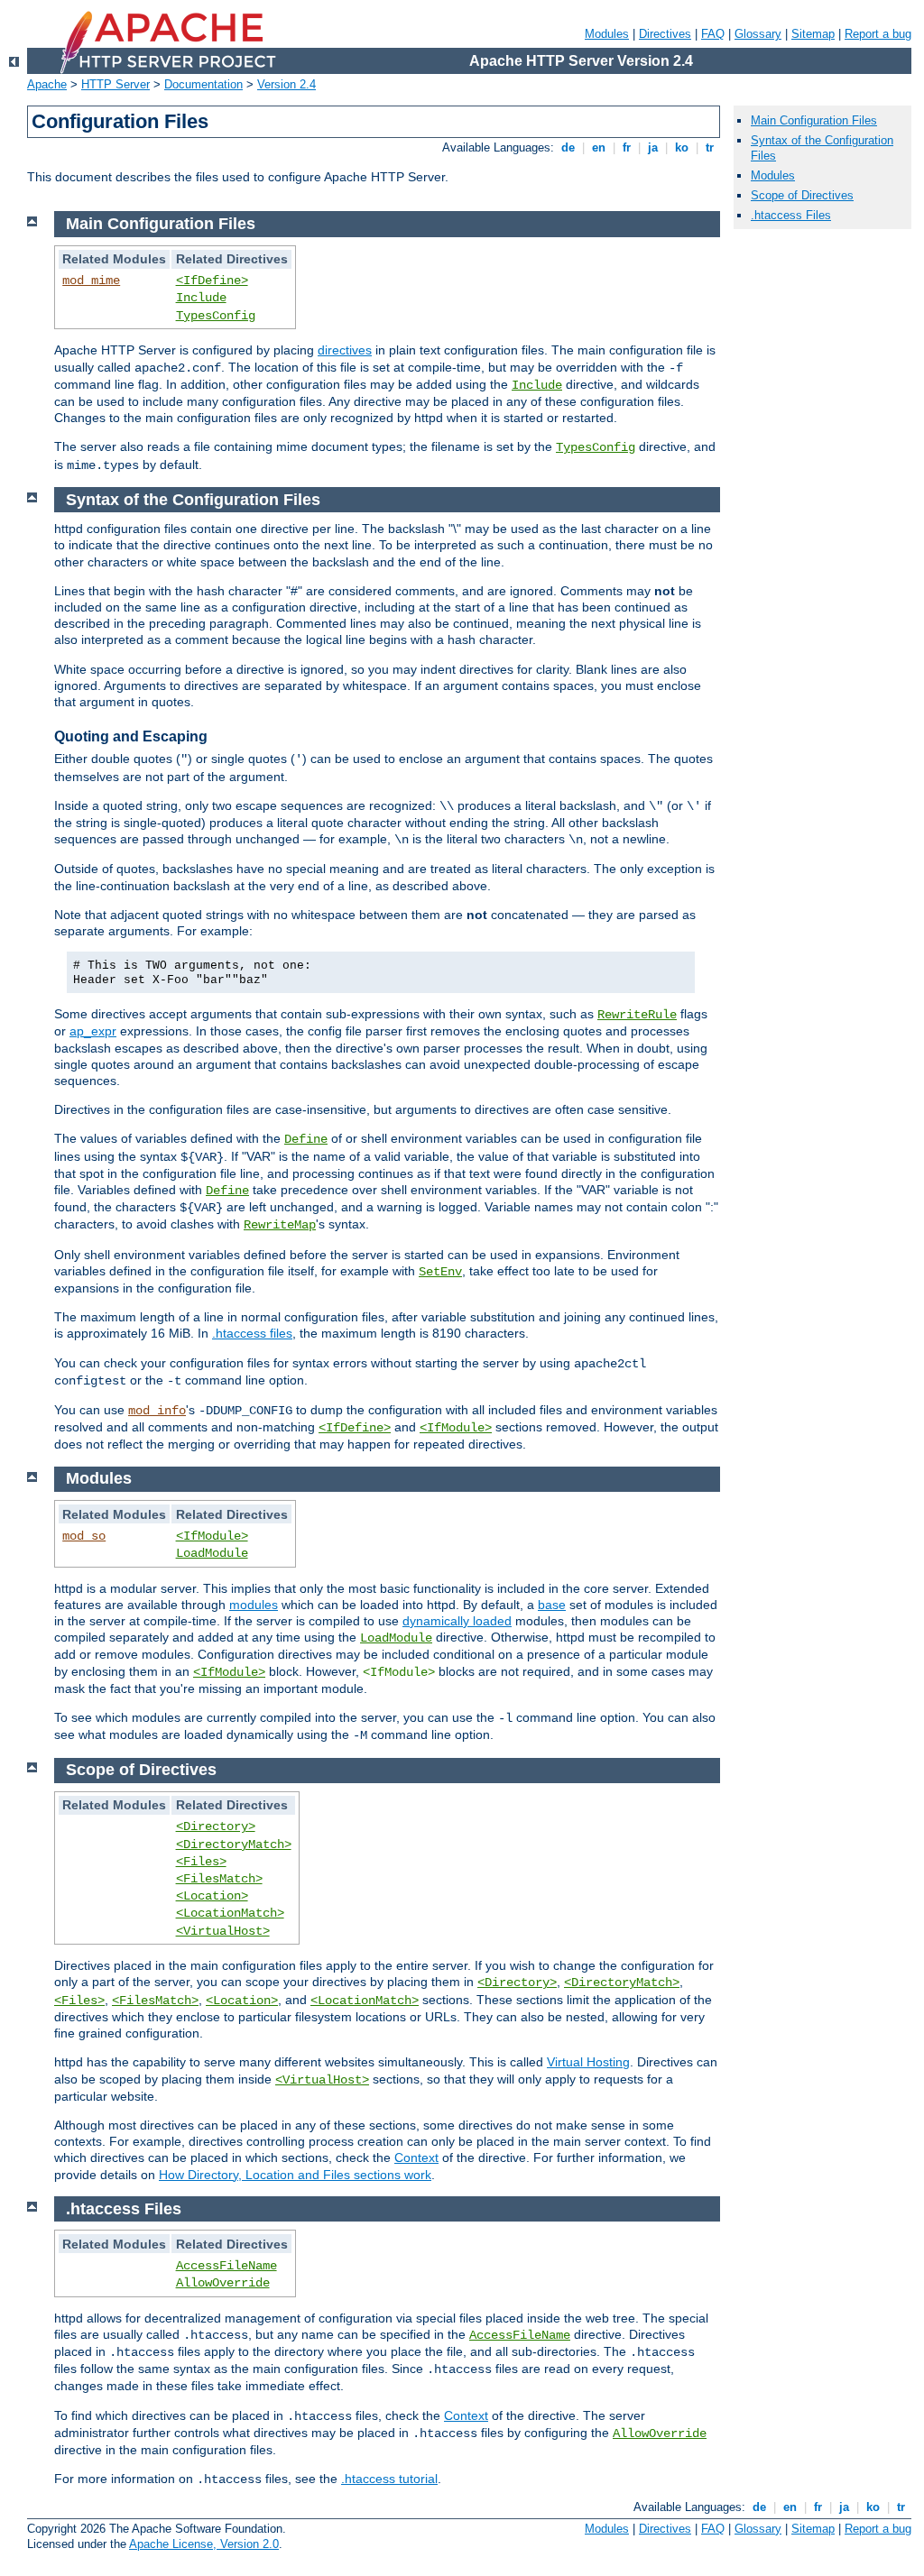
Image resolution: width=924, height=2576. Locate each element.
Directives (665, 34)
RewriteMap (280, 1225)
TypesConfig (216, 316)
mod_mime (91, 281)
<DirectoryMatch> (234, 1845)
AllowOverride (223, 2283)
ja (653, 147)
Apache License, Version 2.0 (204, 2544)
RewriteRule (637, 1015)
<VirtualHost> (223, 1931)
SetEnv (440, 1272)
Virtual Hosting (588, 2062)
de (568, 147)
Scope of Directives (802, 195)
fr (627, 147)
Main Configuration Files (814, 120)
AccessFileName (226, 2266)
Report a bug (878, 34)
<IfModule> (456, 1428)
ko (682, 147)
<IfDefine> (212, 281)
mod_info (157, 1411)
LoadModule (212, 1553)
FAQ (713, 34)
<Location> (212, 1896)
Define (306, 1139)
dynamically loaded (457, 1621)
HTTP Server (115, 84)
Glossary (758, 34)
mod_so (84, 1536)
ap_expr (93, 1031)
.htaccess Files (791, 215)
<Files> (201, 1862)
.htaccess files (252, 1333)
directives (345, 350)
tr (710, 147)
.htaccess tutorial (389, 2479)
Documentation (203, 84)
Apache (47, 84)
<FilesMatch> (219, 1879)
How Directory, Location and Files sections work (295, 2175)
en (599, 147)
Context (416, 2157)
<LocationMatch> (230, 1913)
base (552, 1605)
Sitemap (813, 34)
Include (201, 298)
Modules (607, 34)
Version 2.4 (286, 84)
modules (254, 1605)
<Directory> (216, 1826)
